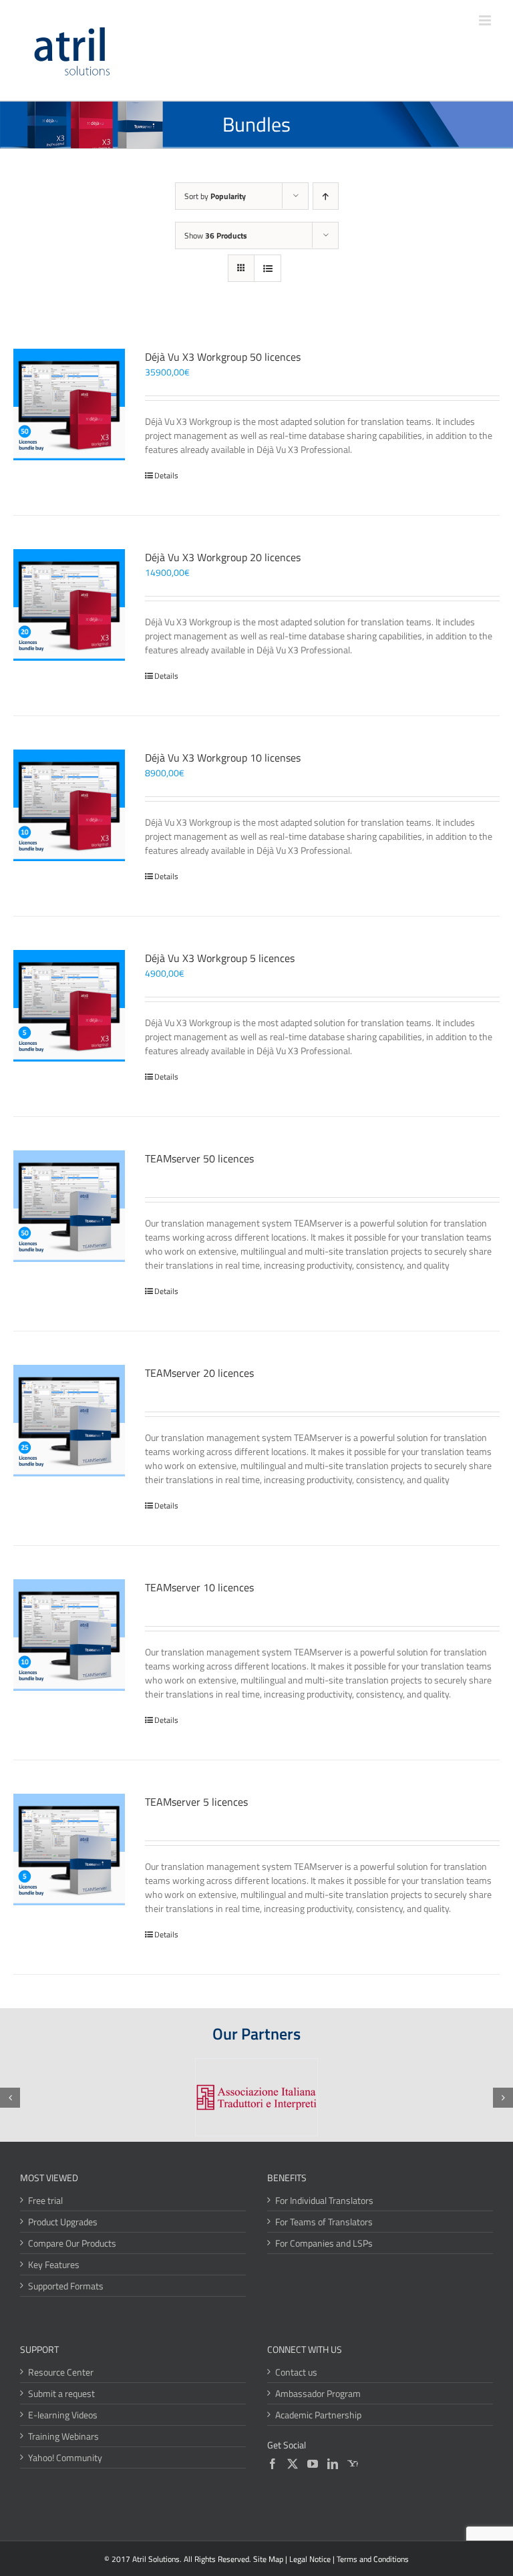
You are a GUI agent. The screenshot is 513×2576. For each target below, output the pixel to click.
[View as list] (268, 268)
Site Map (268, 2559)
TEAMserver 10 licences (199, 1587)
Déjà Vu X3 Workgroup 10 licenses (223, 758)
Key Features (54, 2264)
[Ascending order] (326, 196)
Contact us (296, 2372)
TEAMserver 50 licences (199, 1158)
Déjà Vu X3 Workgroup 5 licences (220, 958)
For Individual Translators (324, 2200)
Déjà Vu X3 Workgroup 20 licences (223, 557)
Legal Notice (310, 2559)
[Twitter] (293, 2464)
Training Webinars (63, 2436)
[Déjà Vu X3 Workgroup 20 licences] (69, 605)
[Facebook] (273, 2464)
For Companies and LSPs (324, 2243)
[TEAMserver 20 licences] (69, 1421)
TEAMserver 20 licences (199, 1373)
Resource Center (61, 2372)
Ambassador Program (318, 2393)
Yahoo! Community (65, 2457)
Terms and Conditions (373, 2559)
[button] (10, 2098)
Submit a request (61, 2393)
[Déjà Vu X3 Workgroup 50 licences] (69, 405)
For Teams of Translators (324, 2222)
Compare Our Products (72, 2243)
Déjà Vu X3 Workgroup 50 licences (223, 357)
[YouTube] (313, 2464)
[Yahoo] (353, 2464)
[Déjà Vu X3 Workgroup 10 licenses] (69, 805)
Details (166, 476)
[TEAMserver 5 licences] (69, 1849)
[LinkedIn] (333, 2464)
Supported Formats (66, 2286)
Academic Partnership (318, 2415)
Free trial (45, 2200)
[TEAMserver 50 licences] (69, 1206)
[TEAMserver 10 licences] (69, 1635)
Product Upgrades (63, 2222)
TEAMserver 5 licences (196, 1802)
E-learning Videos (63, 2415)
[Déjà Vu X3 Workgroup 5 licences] (69, 1006)
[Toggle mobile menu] (486, 20)
